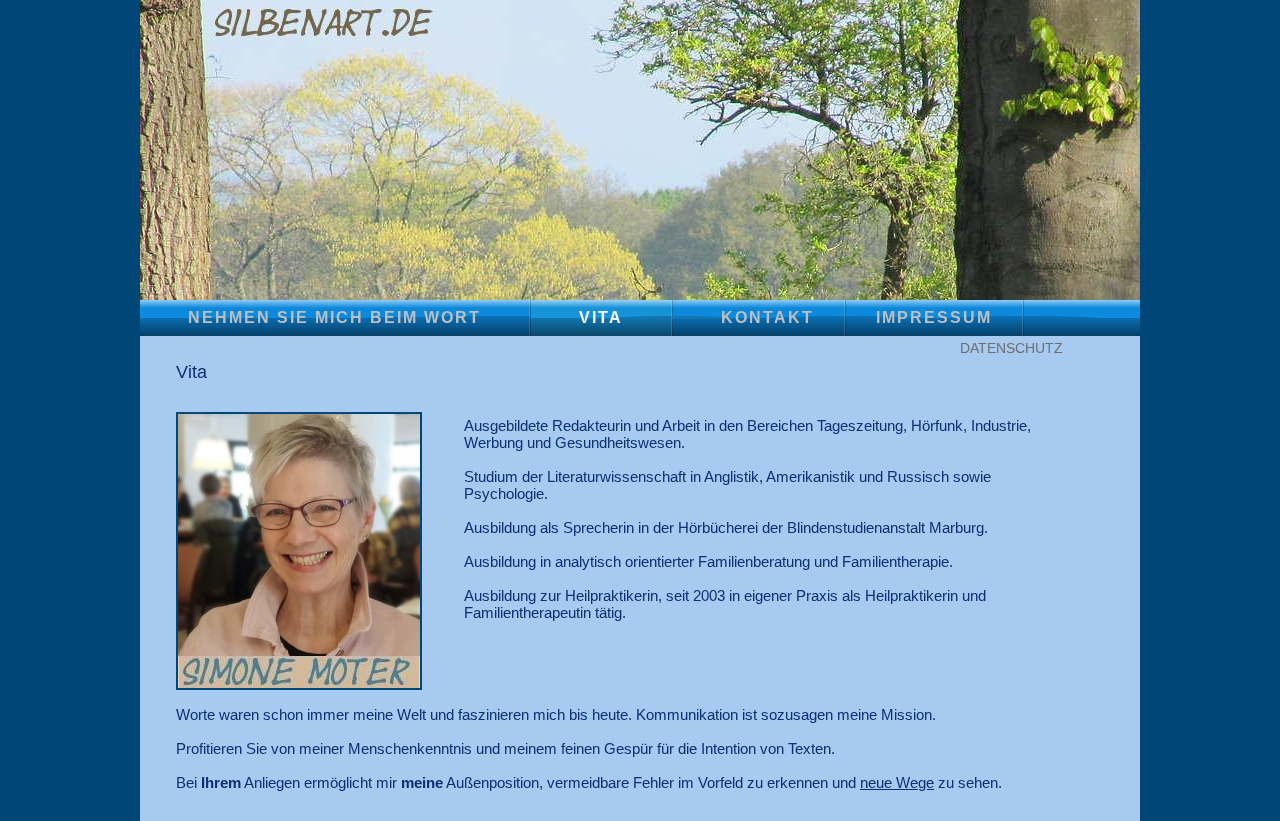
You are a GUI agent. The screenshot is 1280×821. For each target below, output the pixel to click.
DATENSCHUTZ (1011, 348)
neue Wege (897, 782)
